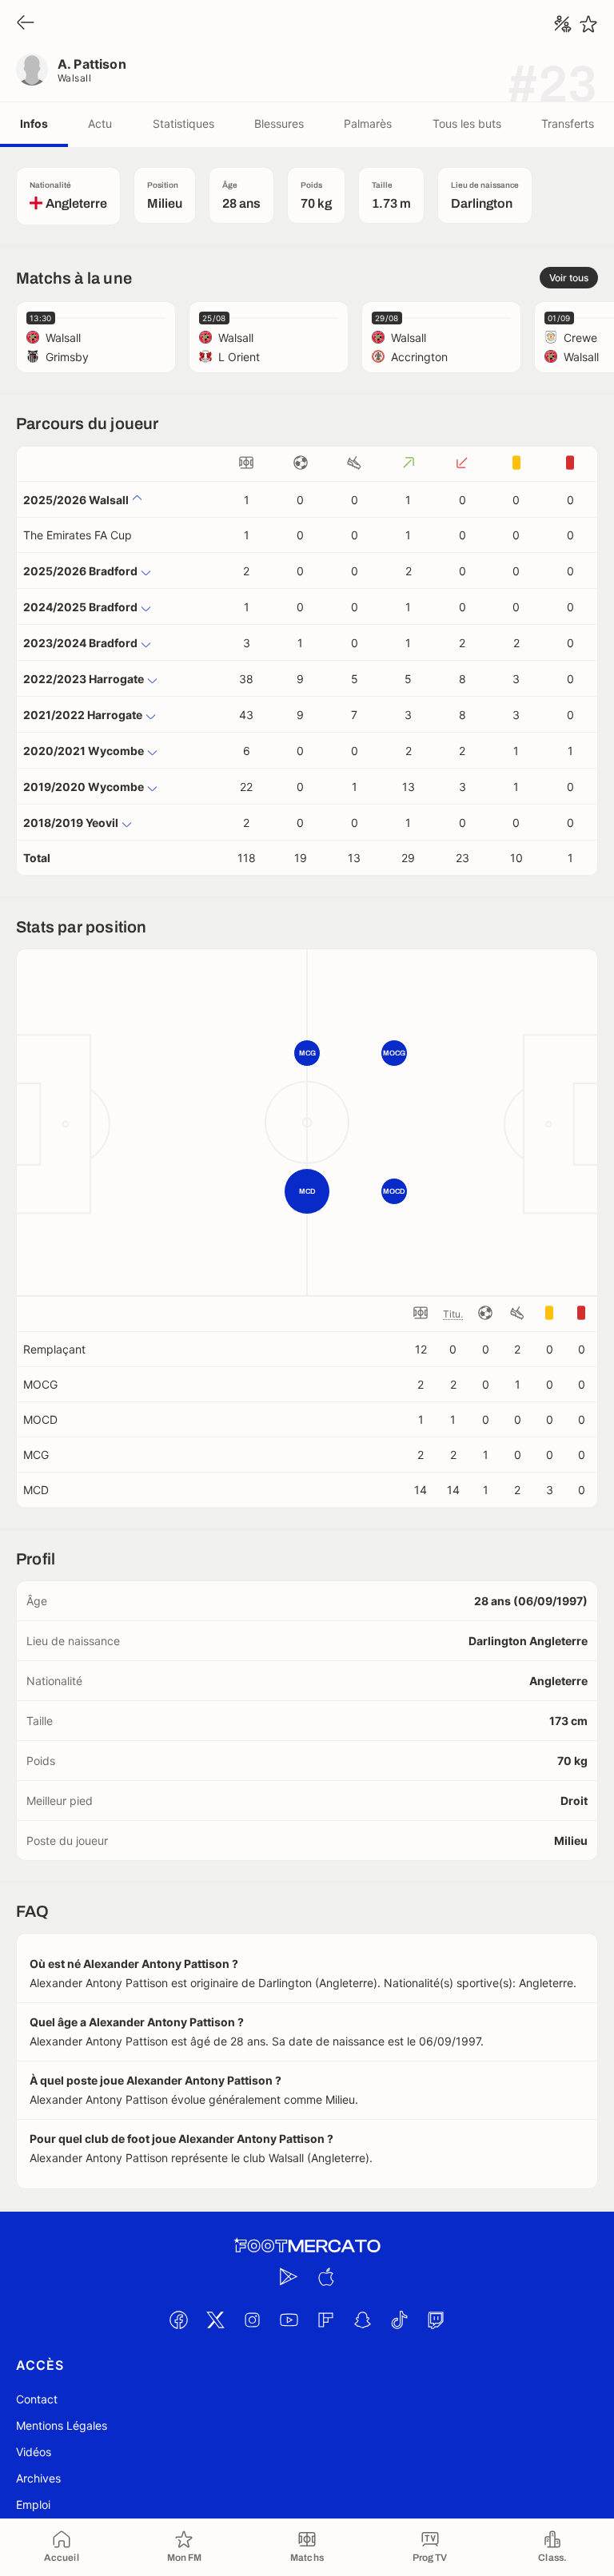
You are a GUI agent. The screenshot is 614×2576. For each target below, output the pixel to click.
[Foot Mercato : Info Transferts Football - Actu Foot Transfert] (307, 2246)
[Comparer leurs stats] (563, 24)
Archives (38, 2478)
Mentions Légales (62, 2425)
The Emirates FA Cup (78, 535)
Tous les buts (467, 123)
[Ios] (325, 2276)
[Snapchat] (362, 2320)
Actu (100, 123)
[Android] (289, 2276)
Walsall (74, 78)
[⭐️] (588, 24)
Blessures (279, 123)
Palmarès (368, 123)
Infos (34, 123)
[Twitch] (436, 2320)
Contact (37, 2399)
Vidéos (34, 2452)
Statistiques (183, 123)
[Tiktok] (399, 2320)
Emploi (33, 2504)
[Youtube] (289, 2320)
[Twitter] (215, 2320)
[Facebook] (178, 2320)
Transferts (568, 123)
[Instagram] (252, 2320)
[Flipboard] (325, 2320)
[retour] (26, 24)
